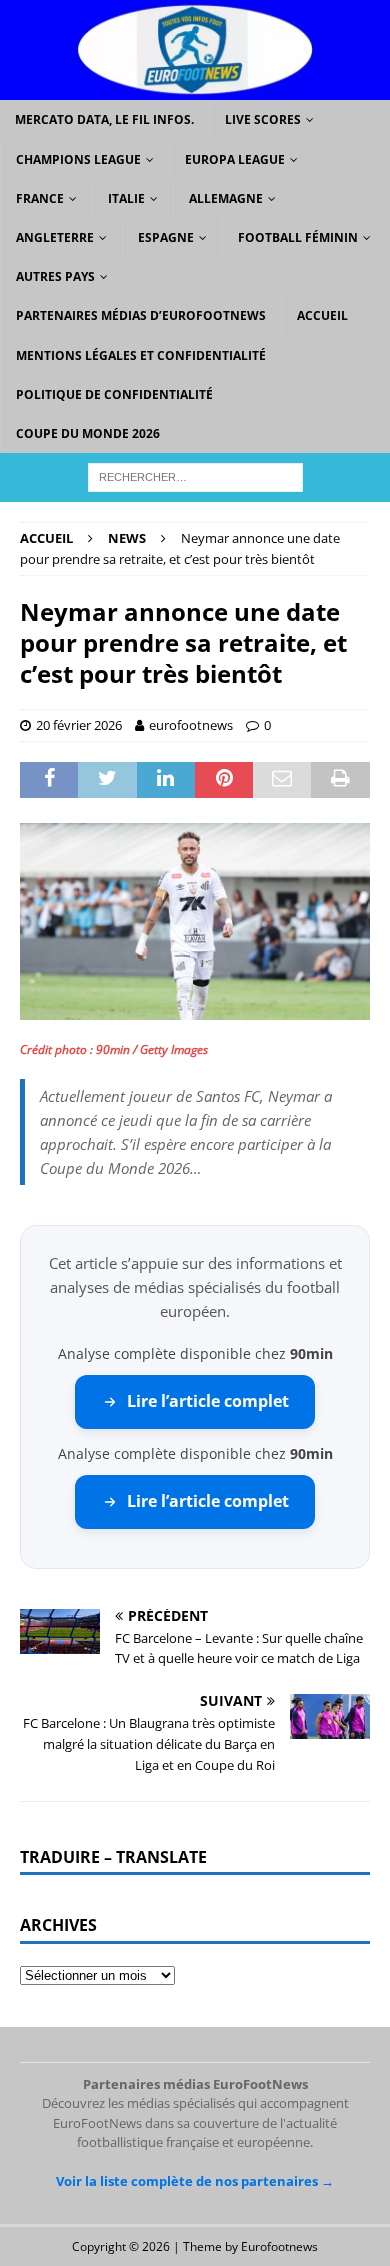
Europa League (235, 159)
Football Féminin (298, 237)
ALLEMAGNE (226, 198)
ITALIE (126, 198)
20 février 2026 (79, 725)
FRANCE (40, 198)
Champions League (78, 159)
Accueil (322, 315)
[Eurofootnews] (195, 88)
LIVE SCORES (263, 119)
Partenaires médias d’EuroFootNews (141, 315)
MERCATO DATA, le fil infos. (104, 119)
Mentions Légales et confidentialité (141, 355)
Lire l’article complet (208, 1401)
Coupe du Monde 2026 (88, 433)
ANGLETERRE (55, 237)
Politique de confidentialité (114, 394)
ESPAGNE (166, 237)
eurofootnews (191, 725)
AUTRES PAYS (55, 276)
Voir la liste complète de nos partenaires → (195, 2181)
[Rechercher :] (195, 475)
